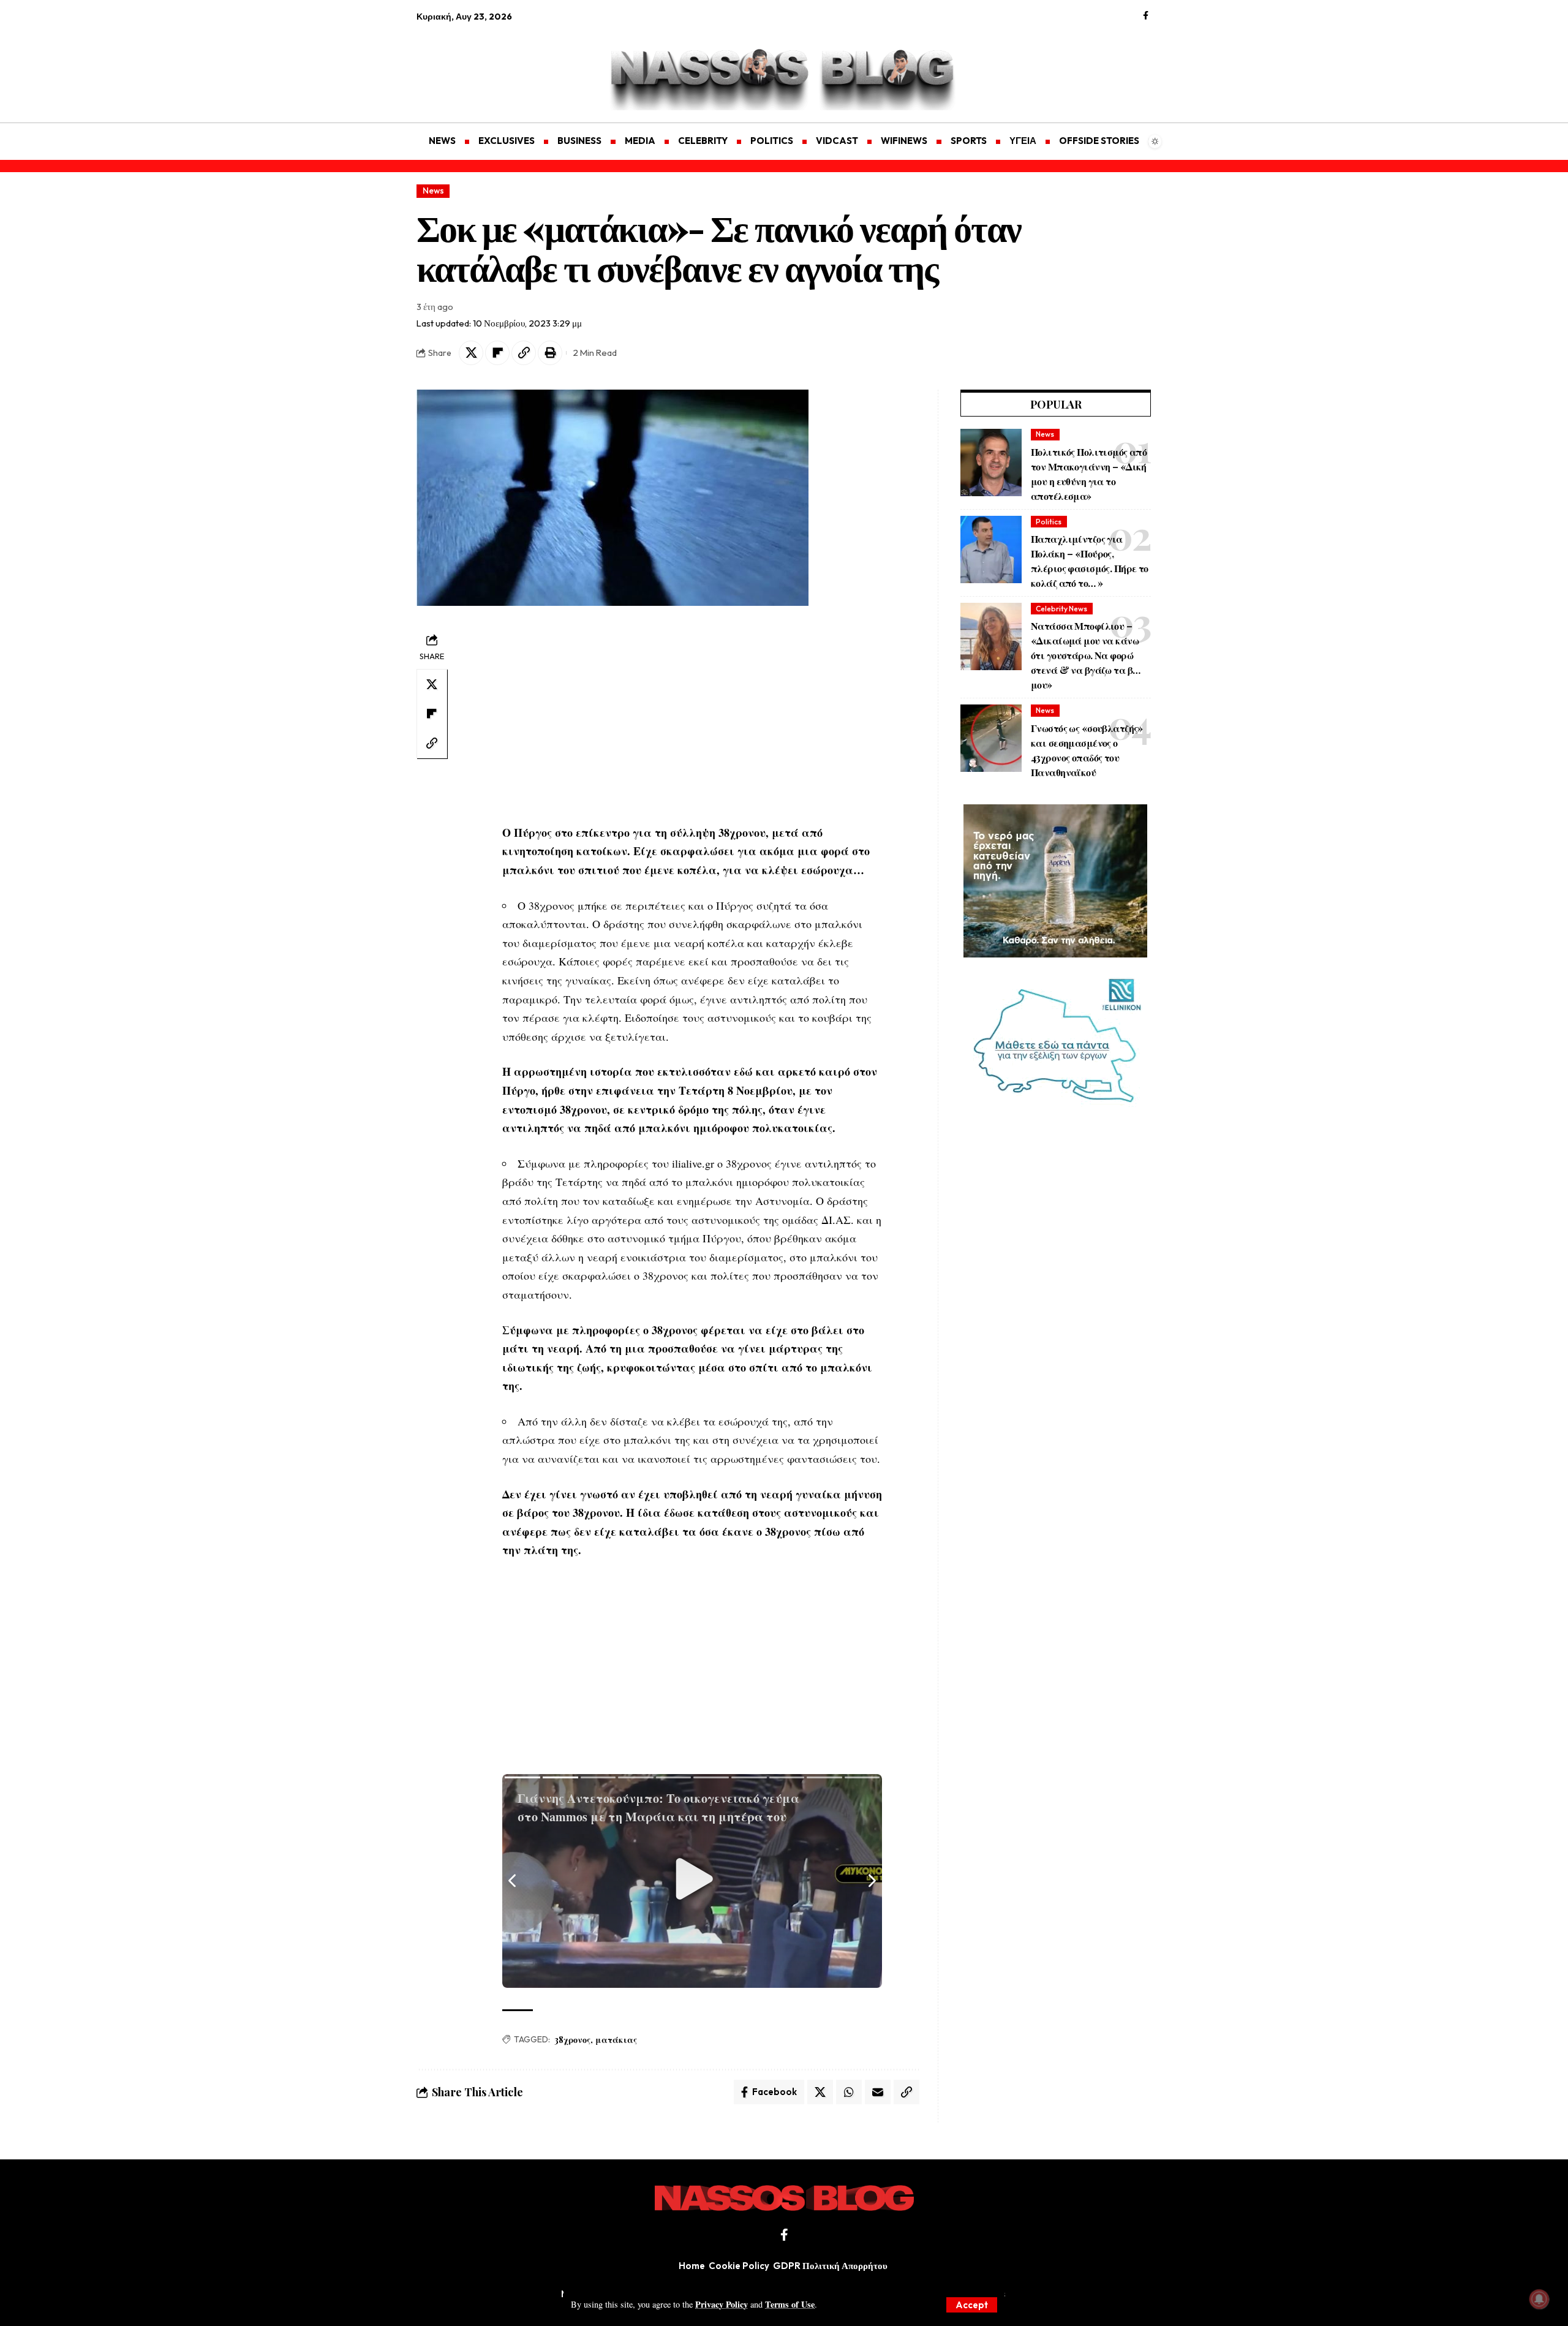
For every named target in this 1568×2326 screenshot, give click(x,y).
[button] (972, 2305)
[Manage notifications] (1539, 2299)
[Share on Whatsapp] (849, 2092)
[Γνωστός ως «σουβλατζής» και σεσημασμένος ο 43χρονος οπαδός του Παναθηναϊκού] (991, 738)
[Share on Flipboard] (497, 353)
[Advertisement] (475, 65)
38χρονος (572, 2040)
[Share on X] (471, 353)
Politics (1049, 522)
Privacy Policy (722, 2304)
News (433, 191)
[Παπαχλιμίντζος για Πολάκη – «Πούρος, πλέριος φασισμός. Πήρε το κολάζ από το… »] (991, 549)
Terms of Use (790, 2304)
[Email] (878, 2092)
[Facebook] (1146, 16)
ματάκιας (616, 2040)
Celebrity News (1061, 609)
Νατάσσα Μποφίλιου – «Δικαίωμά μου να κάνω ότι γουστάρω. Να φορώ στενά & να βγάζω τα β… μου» (1085, 655)
